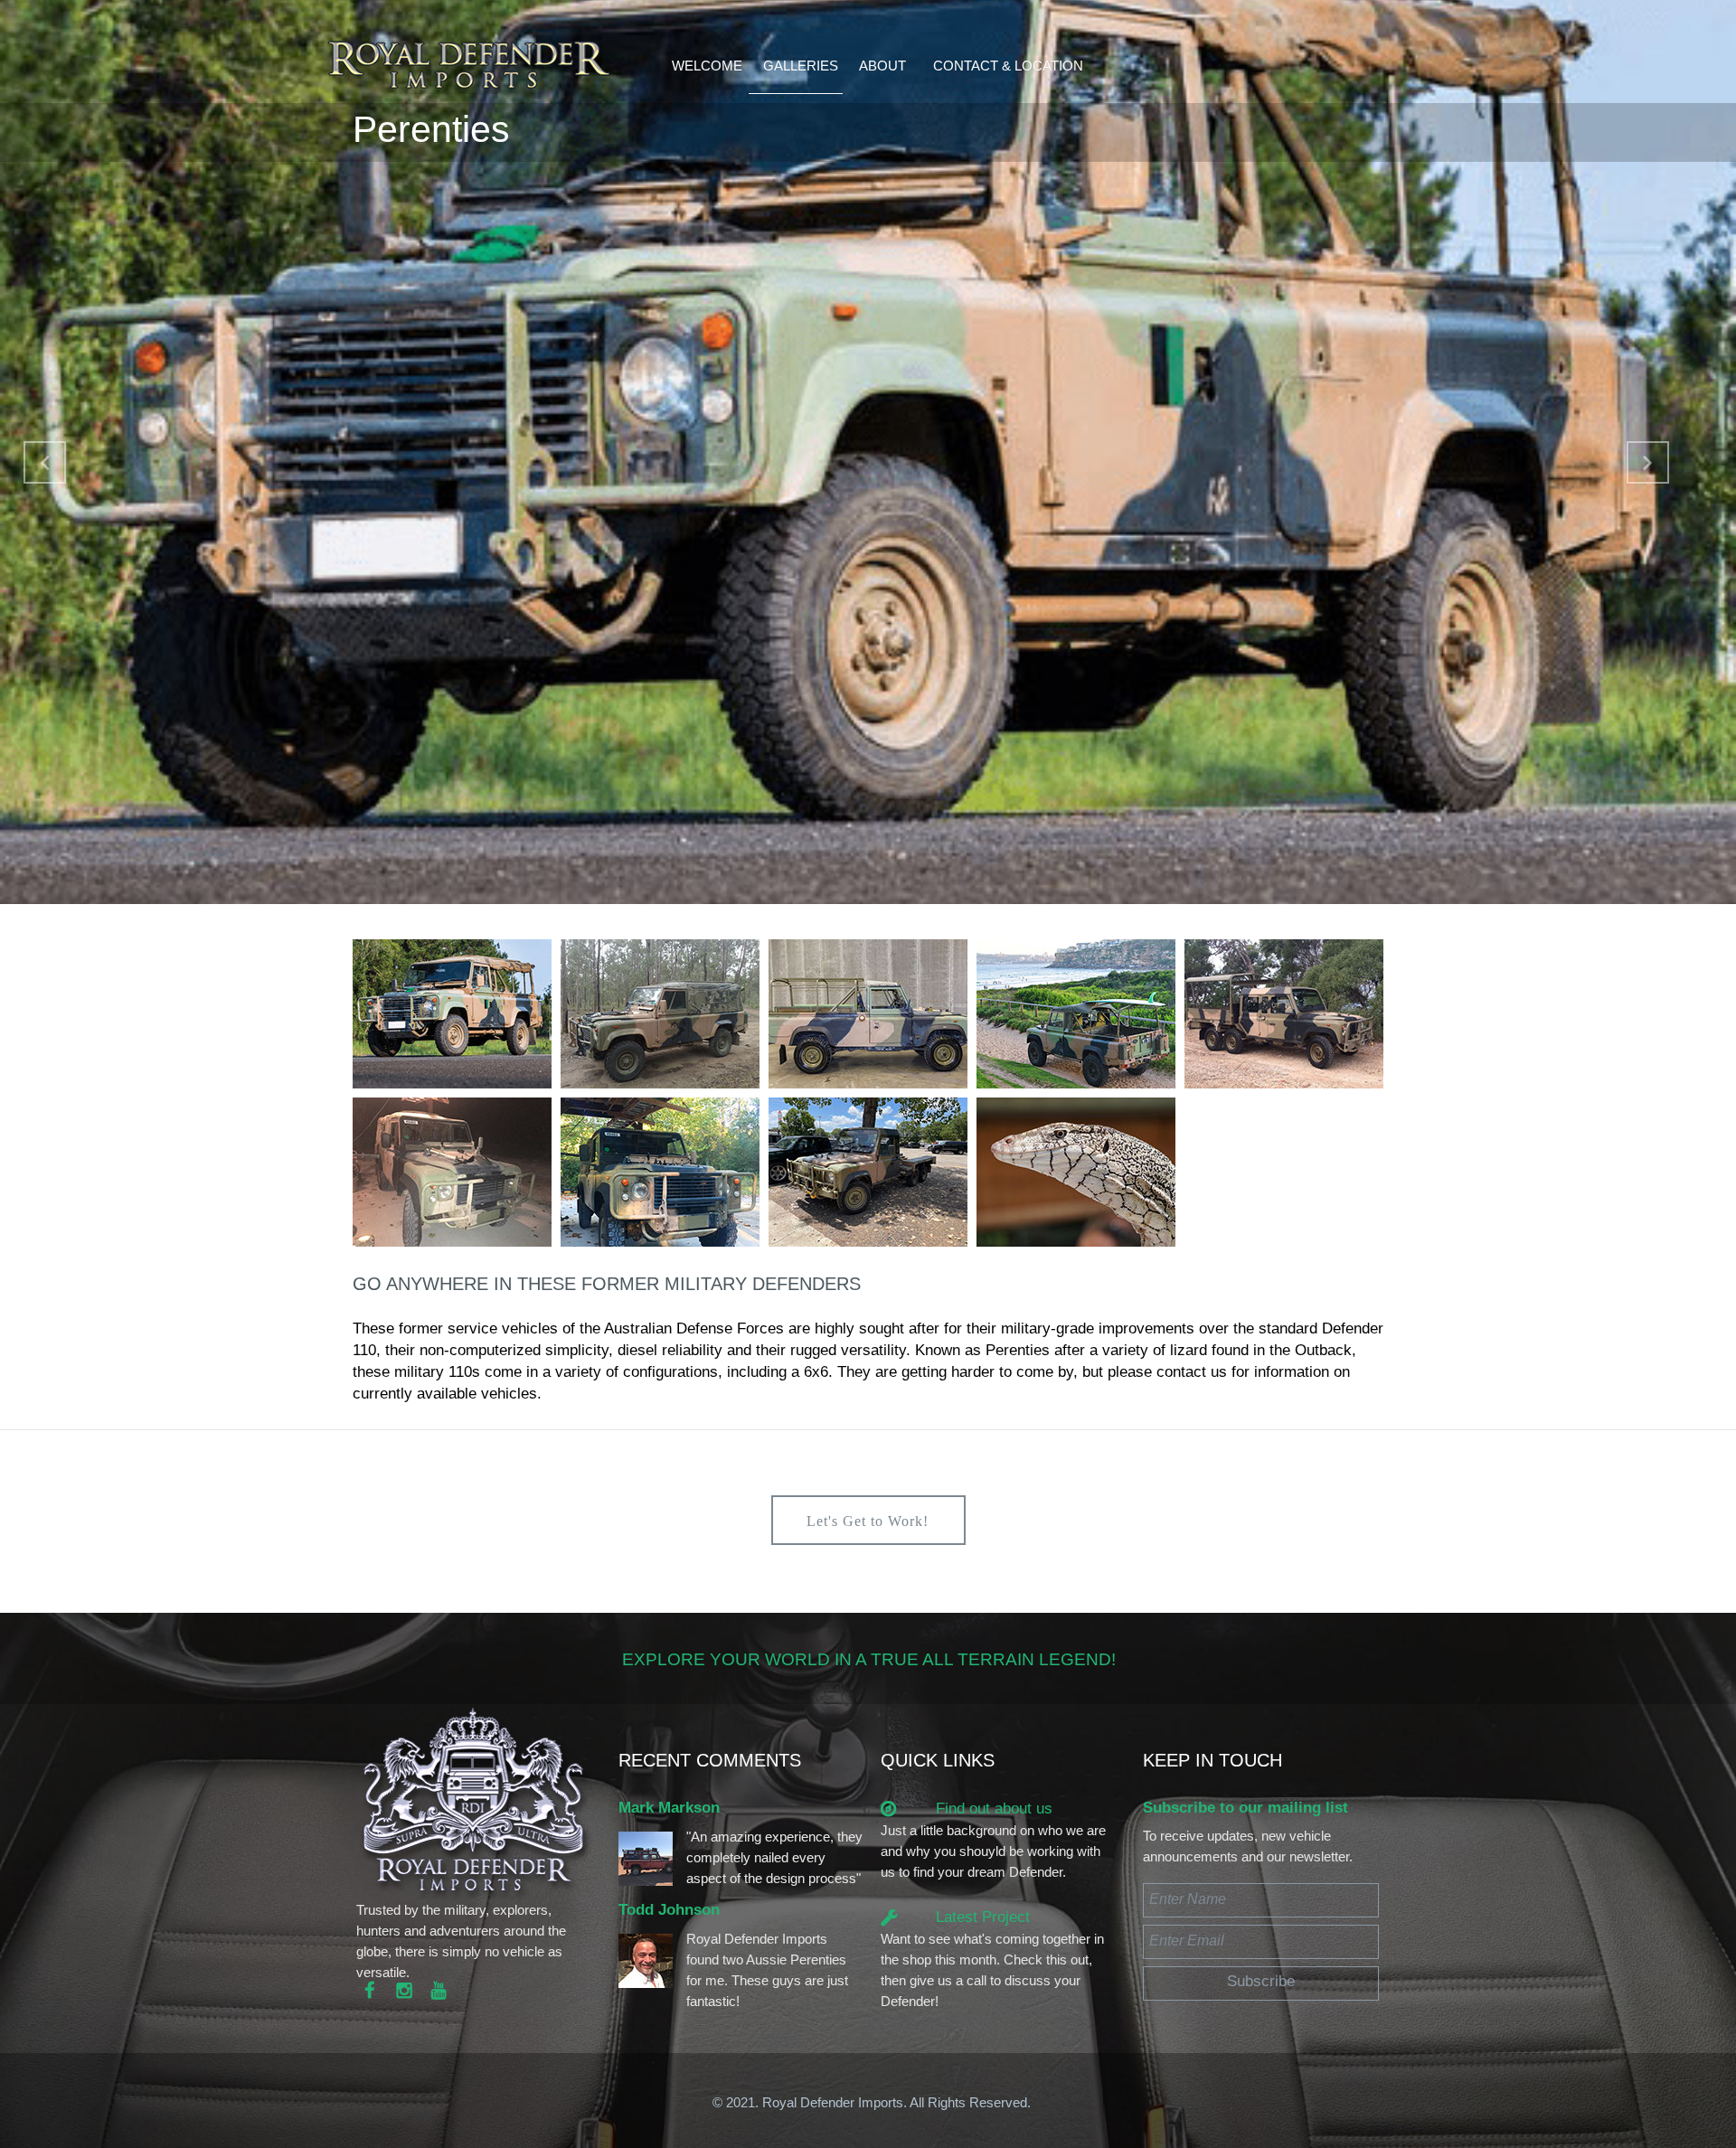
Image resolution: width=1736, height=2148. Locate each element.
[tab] (452, 1014)
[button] (45, 462)
